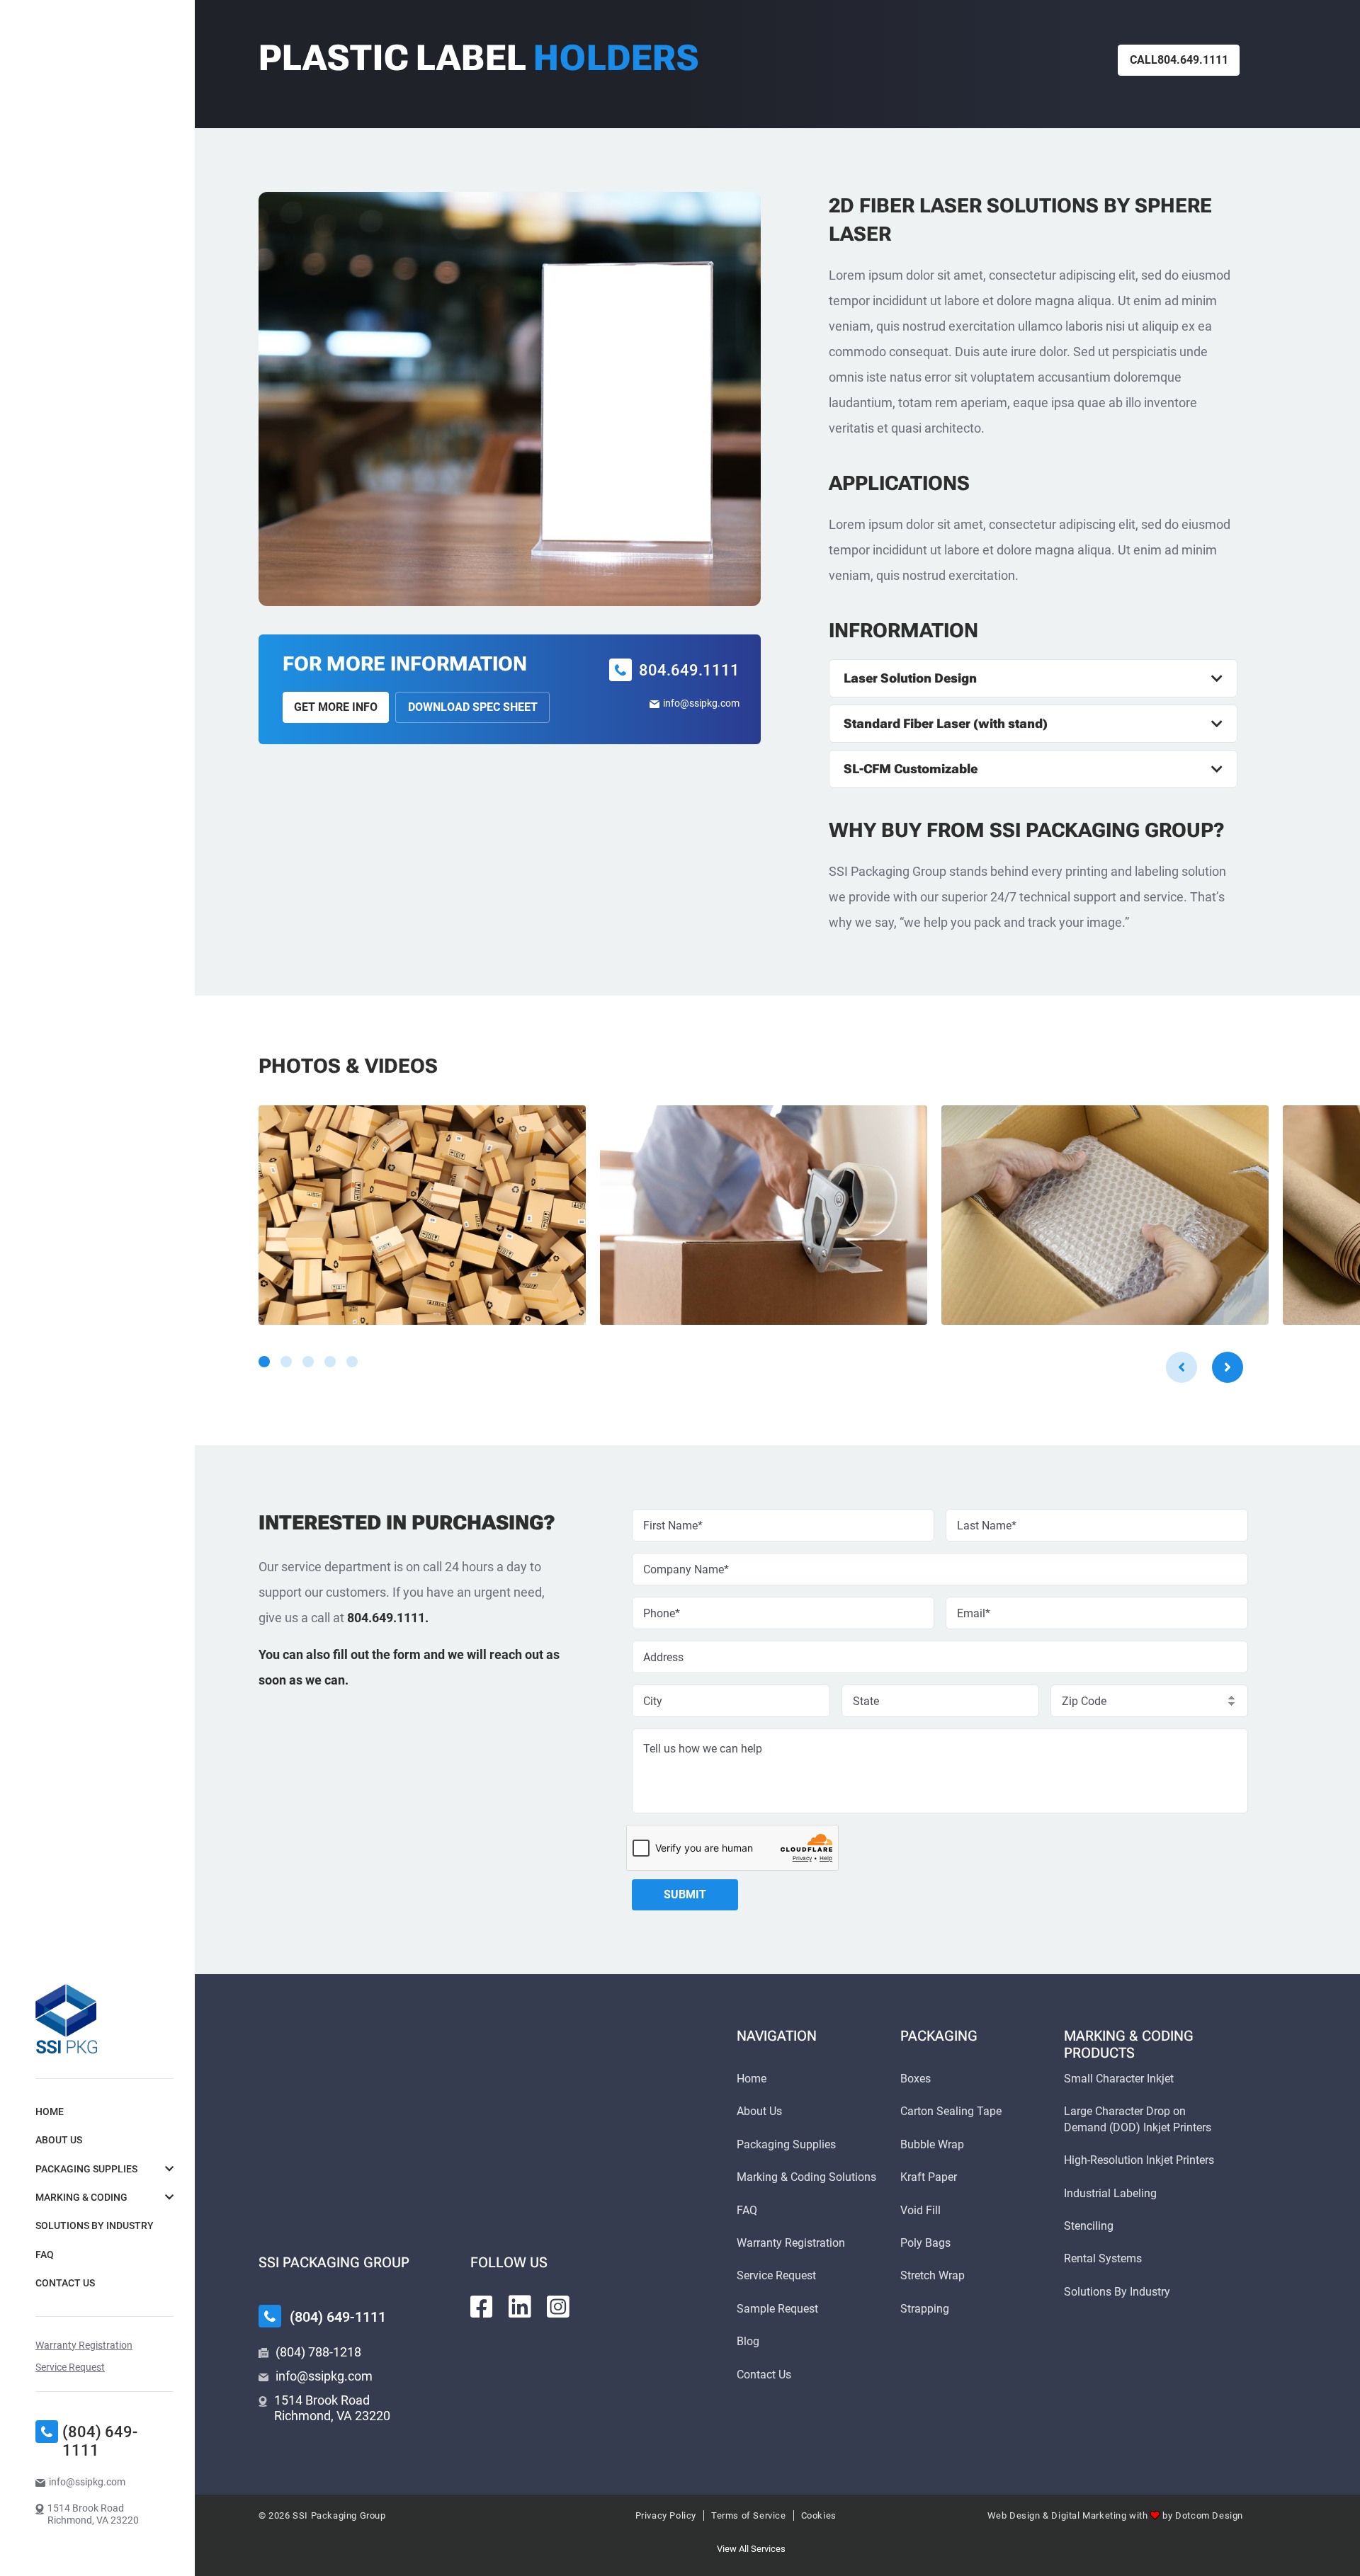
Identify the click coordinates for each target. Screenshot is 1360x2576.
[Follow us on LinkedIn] (520, 2307)
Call (1179, 60)
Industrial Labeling (1110, 2193)
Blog (748, 2341)
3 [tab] (308, 1362)
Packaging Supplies (86, 2169)
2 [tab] (286, 1362)
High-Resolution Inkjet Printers (1139, 2160)
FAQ (45, 2255)
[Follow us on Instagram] (558, 2307)
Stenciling (1089, 2226)
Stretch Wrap (933, 2275)
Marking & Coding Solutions (806, 2177)
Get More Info (336, 707)
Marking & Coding (81, 2197)
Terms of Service (749, 2515)
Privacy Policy (666, 2515)
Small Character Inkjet (1119, 2079)
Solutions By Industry (95, 2225)
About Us (59, 2140)
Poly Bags (925, 2243)
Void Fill (920, 2210)
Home (50, 2111)
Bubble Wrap (932, 2144)
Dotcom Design (1209, 2515)
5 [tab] (352, 1362)
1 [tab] (264, 1362)
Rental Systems (1103, 2258)
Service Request (70, 2367)
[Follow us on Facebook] (482, 2307)
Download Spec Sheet (473, 707)
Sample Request (777, 2309)
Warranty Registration (84, 2345)
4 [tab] (330, 1362)
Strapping (925, 2309)
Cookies (819, 2515)
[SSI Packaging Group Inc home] (66, 2019)
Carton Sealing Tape (951, 2111)
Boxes (916, 2079)
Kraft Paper (929, 2177)
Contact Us (65, 2283)
